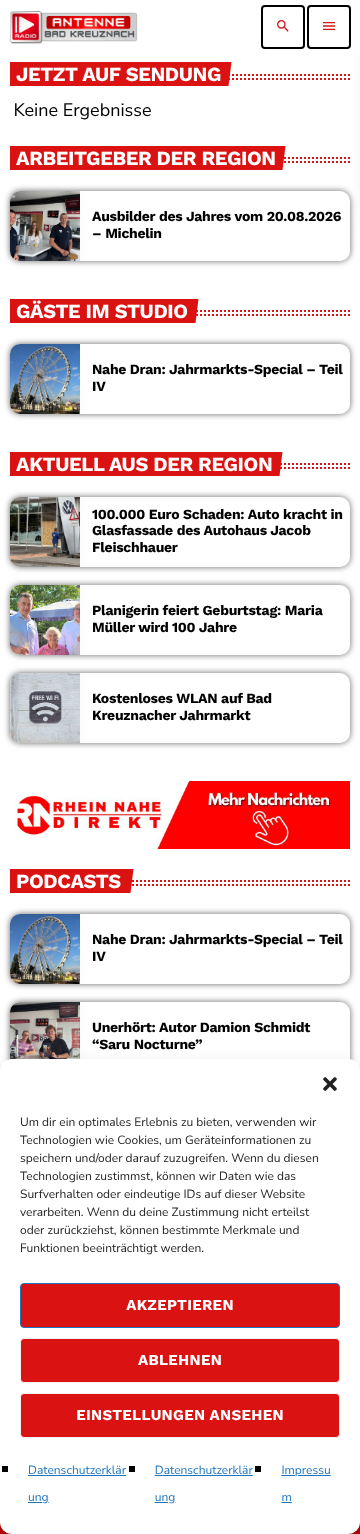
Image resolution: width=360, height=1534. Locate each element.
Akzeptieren (180, 1305)
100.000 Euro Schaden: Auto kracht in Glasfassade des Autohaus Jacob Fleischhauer (217, 532)
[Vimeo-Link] (73, 27)
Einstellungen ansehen (180, 1415)
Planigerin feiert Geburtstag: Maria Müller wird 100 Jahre (207, 619)
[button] (330, 1084)
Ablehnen (180, 1360)
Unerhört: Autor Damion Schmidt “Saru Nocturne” (201, 1036)
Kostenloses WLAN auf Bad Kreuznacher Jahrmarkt (182, 707)
